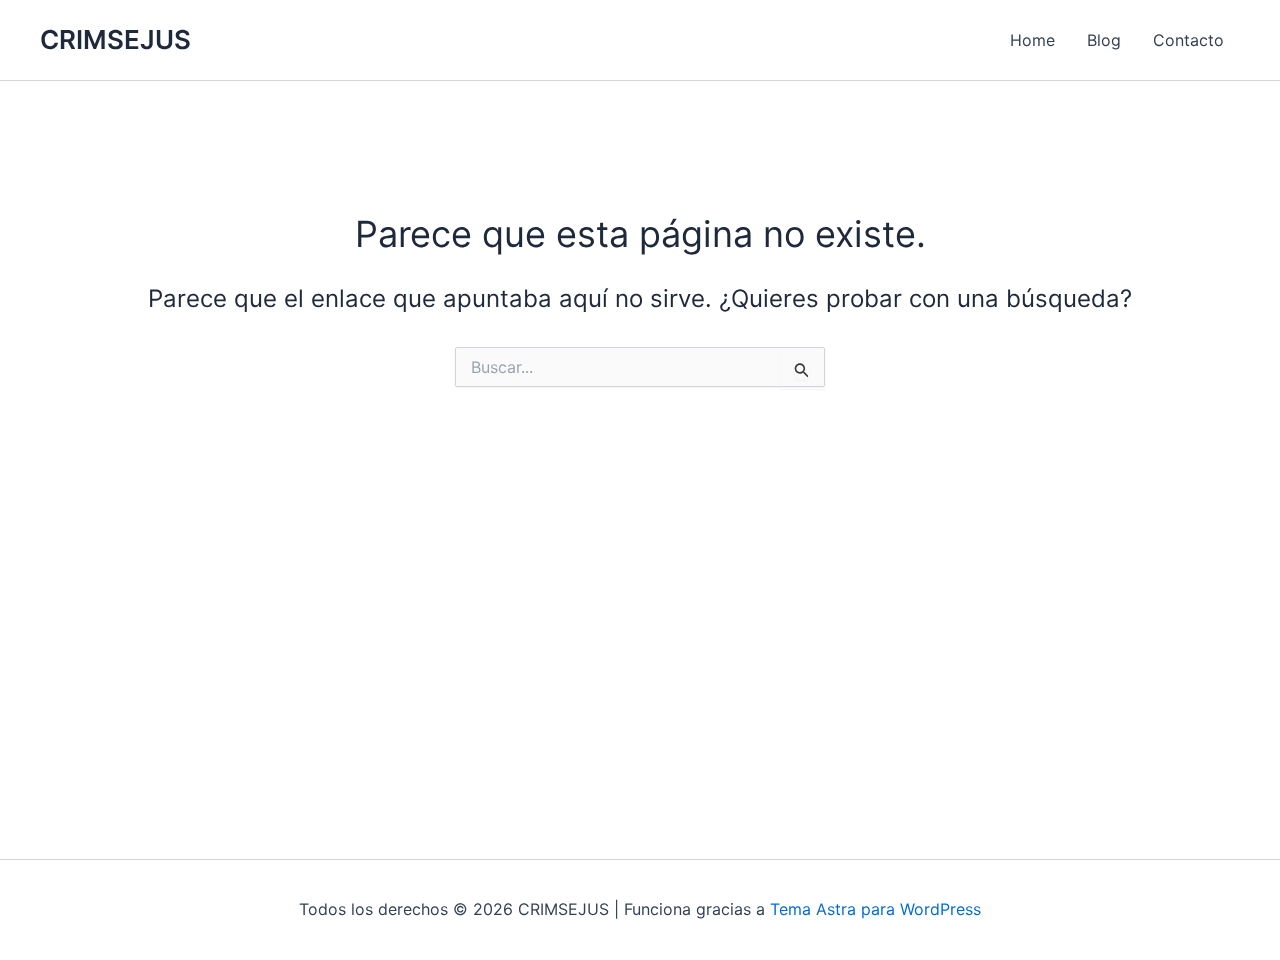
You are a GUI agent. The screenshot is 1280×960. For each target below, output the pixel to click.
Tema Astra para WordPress (875, 909)
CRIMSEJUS (115, 39)
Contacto (1188, 40)
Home (1032, 40)
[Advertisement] (640, 591)
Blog (1104, 40)
